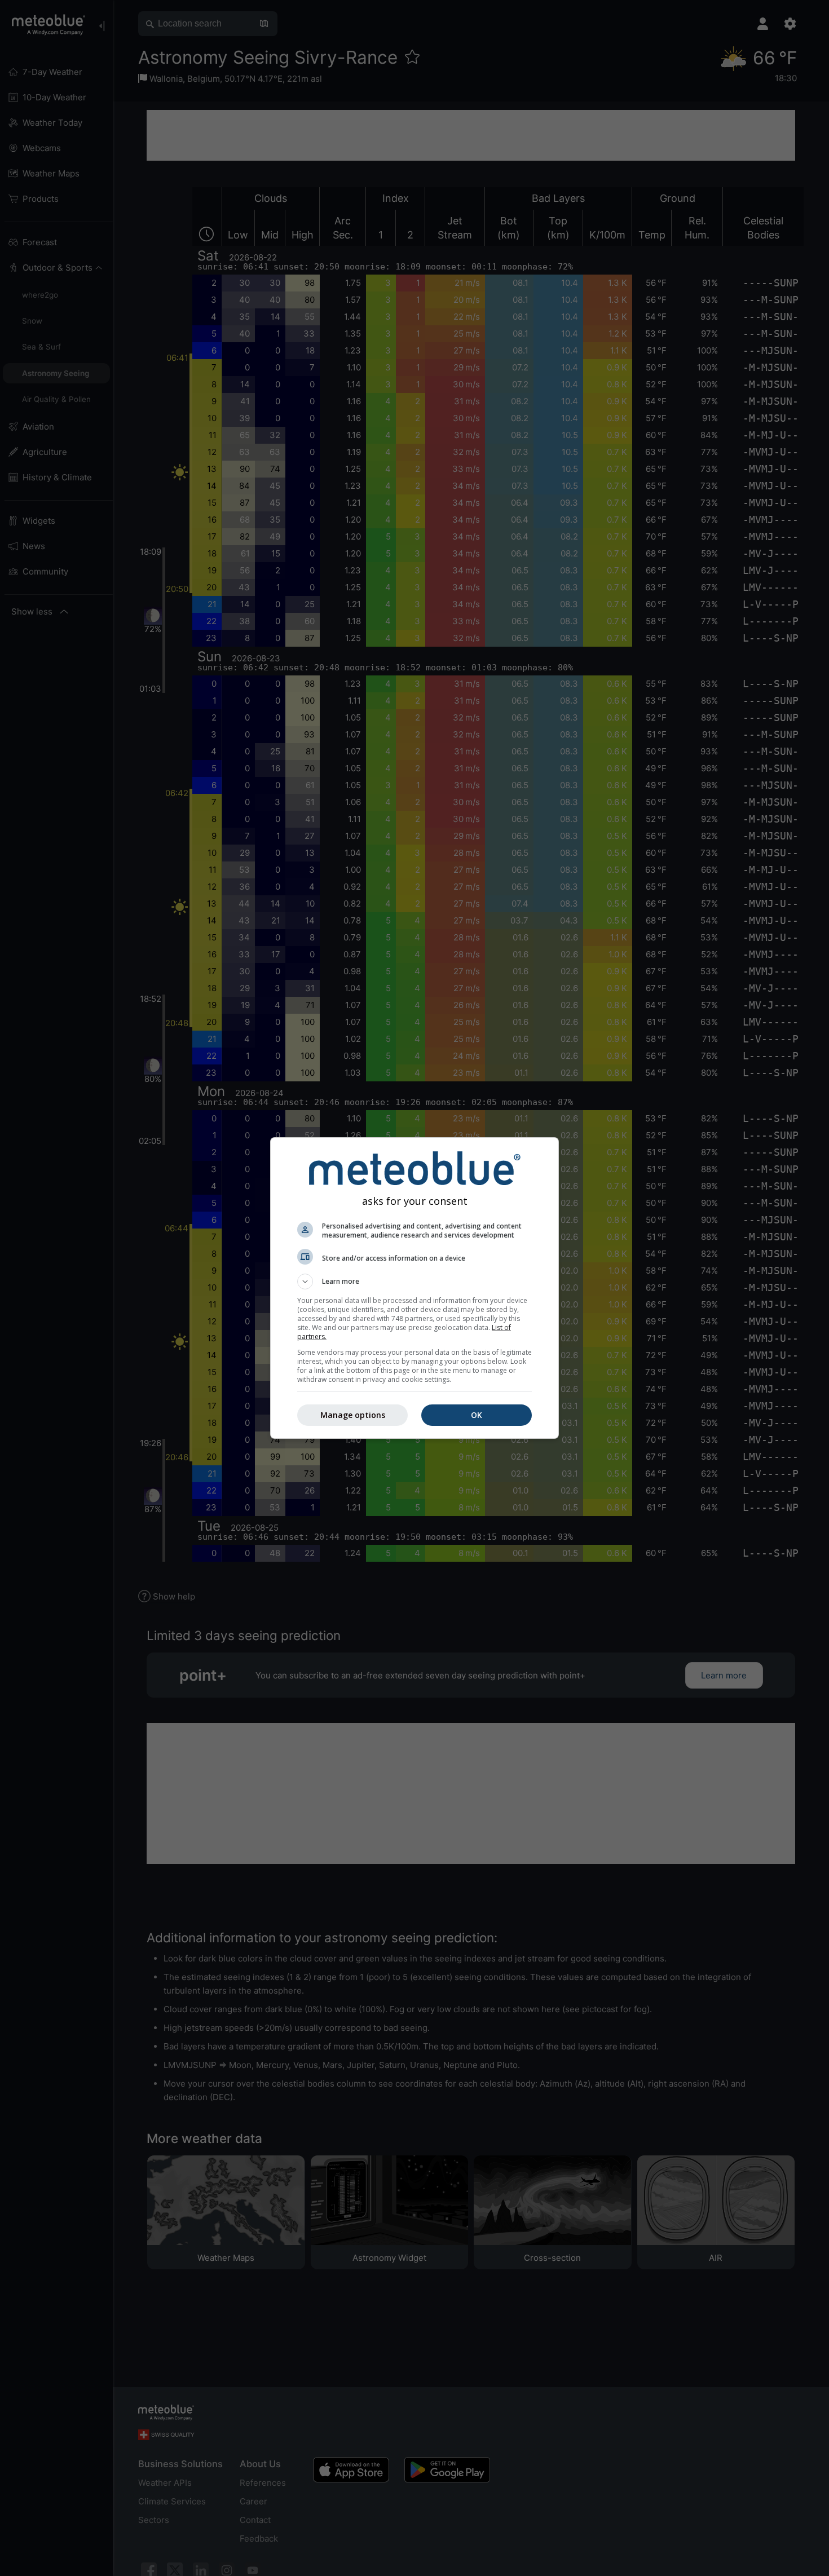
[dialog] (414, 1288)
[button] (414, 1282)
